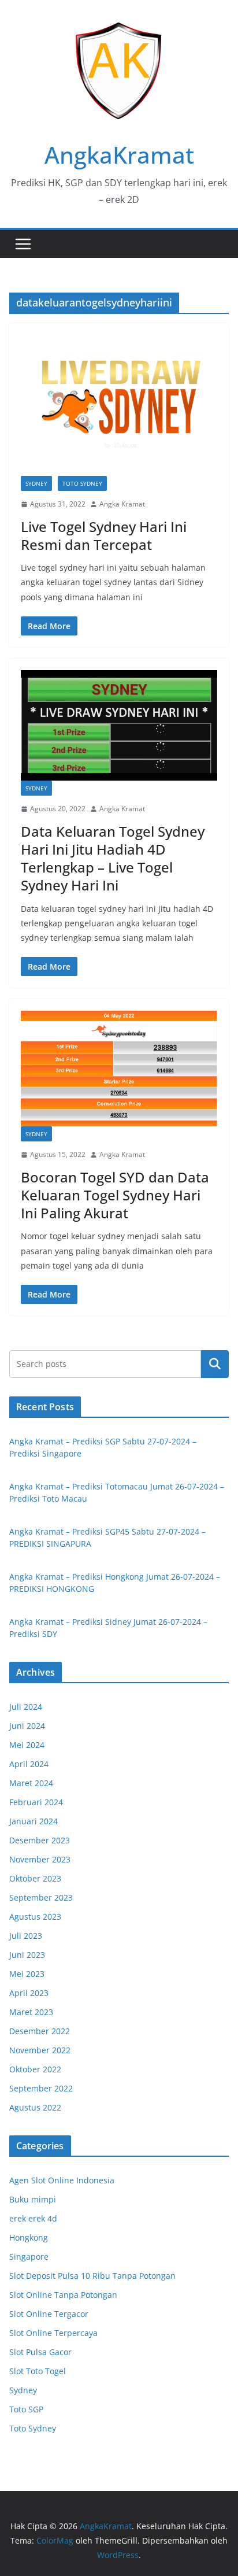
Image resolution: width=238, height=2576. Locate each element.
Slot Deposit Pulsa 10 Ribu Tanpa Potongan (92, 2276)
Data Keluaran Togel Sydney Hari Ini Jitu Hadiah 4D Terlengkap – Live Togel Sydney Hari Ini (113, 858)
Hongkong (29, 2237)
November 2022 (40, 2050)
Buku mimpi (33, 2199)
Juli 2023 (26, 1936)
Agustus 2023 (35, 1917)
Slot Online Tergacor (49, 2314)
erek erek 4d (33, 2218)
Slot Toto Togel (38, 2371)
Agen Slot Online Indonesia (62, 2180)
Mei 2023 (27, 1974)
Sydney (36, 483)
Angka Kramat (122, 504)
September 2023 (41, 1897)
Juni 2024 (27, 1726)
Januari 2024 (34, 1821)
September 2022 (41, 2088)
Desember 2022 (40, 2031)
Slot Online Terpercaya (53, 2333)
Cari (215, 1364)
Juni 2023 (27, 1955)
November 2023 (40, 1859)
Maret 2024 (31, 1783)
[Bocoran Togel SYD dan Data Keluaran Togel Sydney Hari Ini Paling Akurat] (119, 1069)
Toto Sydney (82, 483)
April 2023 (29, 1993)
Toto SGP (26, 2409)
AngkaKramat (119, 155)
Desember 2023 (40, 1840)
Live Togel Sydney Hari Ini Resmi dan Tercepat (104, 535)
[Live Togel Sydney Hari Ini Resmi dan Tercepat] (119, 405)
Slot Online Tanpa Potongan (63, 2295)
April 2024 (29, 1764)
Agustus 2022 (35, 2107)
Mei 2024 (27, 1745)
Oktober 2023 (35, 1878)
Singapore (29, 2257)
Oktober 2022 (35, 2069)
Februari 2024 (36, 1802)
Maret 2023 (31, 2012)
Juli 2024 (26, 1707)
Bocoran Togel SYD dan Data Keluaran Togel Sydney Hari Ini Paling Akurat (115, 1195)
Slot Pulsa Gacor (40, 2352)
